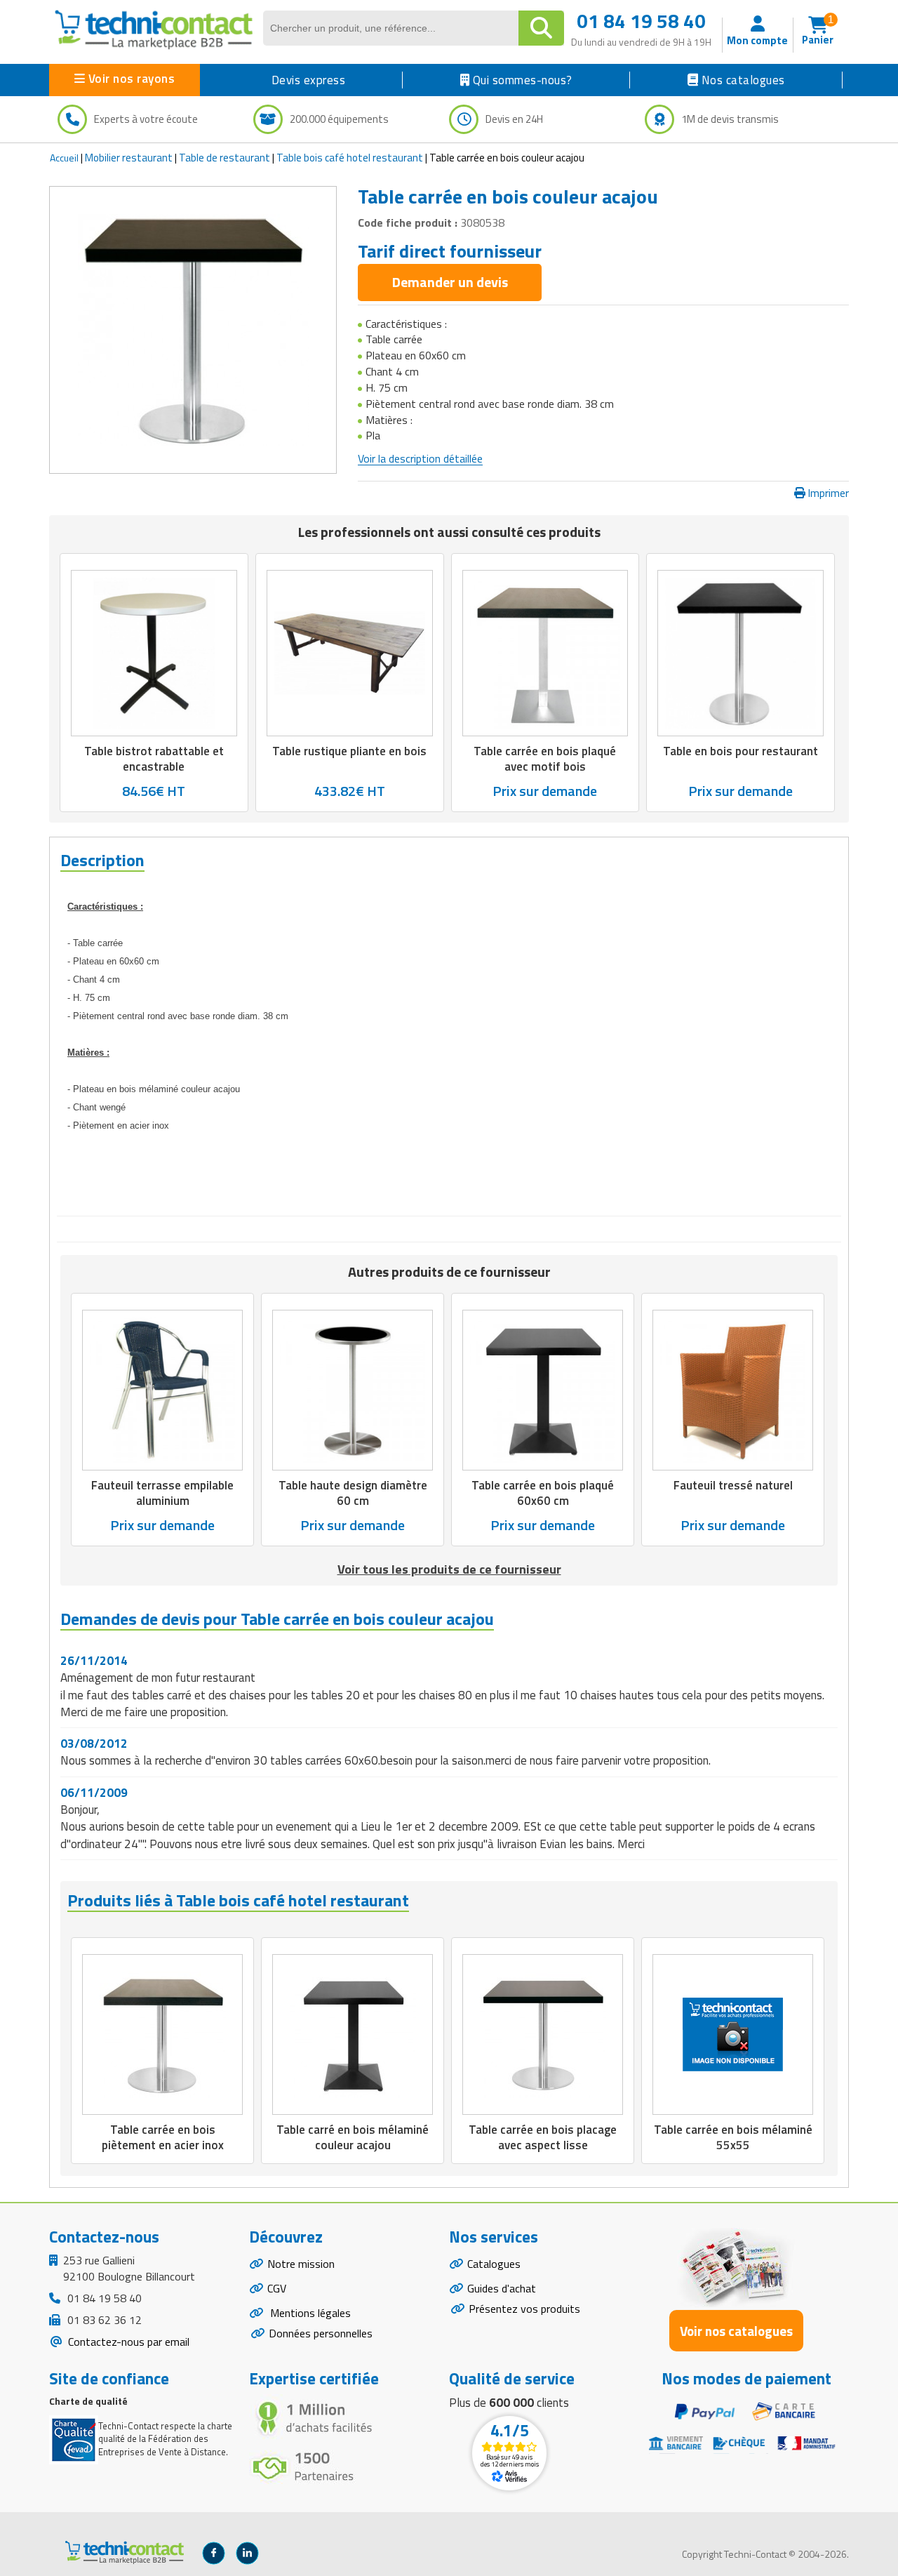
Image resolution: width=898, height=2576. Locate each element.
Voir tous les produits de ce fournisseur (449, 1569)
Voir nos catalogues (736, 2331)
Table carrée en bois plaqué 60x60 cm (543, 1493)
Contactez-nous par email (127, 2342)
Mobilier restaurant (129, 158)
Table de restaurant (224, 158)
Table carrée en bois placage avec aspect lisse (543, 2137)
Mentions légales (309, 2313)
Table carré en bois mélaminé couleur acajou (353, 2137)
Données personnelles (321, 2333)
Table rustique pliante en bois (349, 750)
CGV (277, 2288)
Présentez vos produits (524, 2309)
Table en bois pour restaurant (740, 750)
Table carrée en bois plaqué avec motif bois (545, 758)
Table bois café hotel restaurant (350, 158)
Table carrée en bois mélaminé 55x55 (733, 2137)
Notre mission (301, 2264)
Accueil (64, 158)
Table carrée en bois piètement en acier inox (163, 2137)
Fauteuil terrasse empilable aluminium (162, 1493)
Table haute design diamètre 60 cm (353, 1493)
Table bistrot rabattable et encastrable (154, 758)
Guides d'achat (502, 2288)
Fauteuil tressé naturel (733, 1485)
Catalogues (494, 2264)
